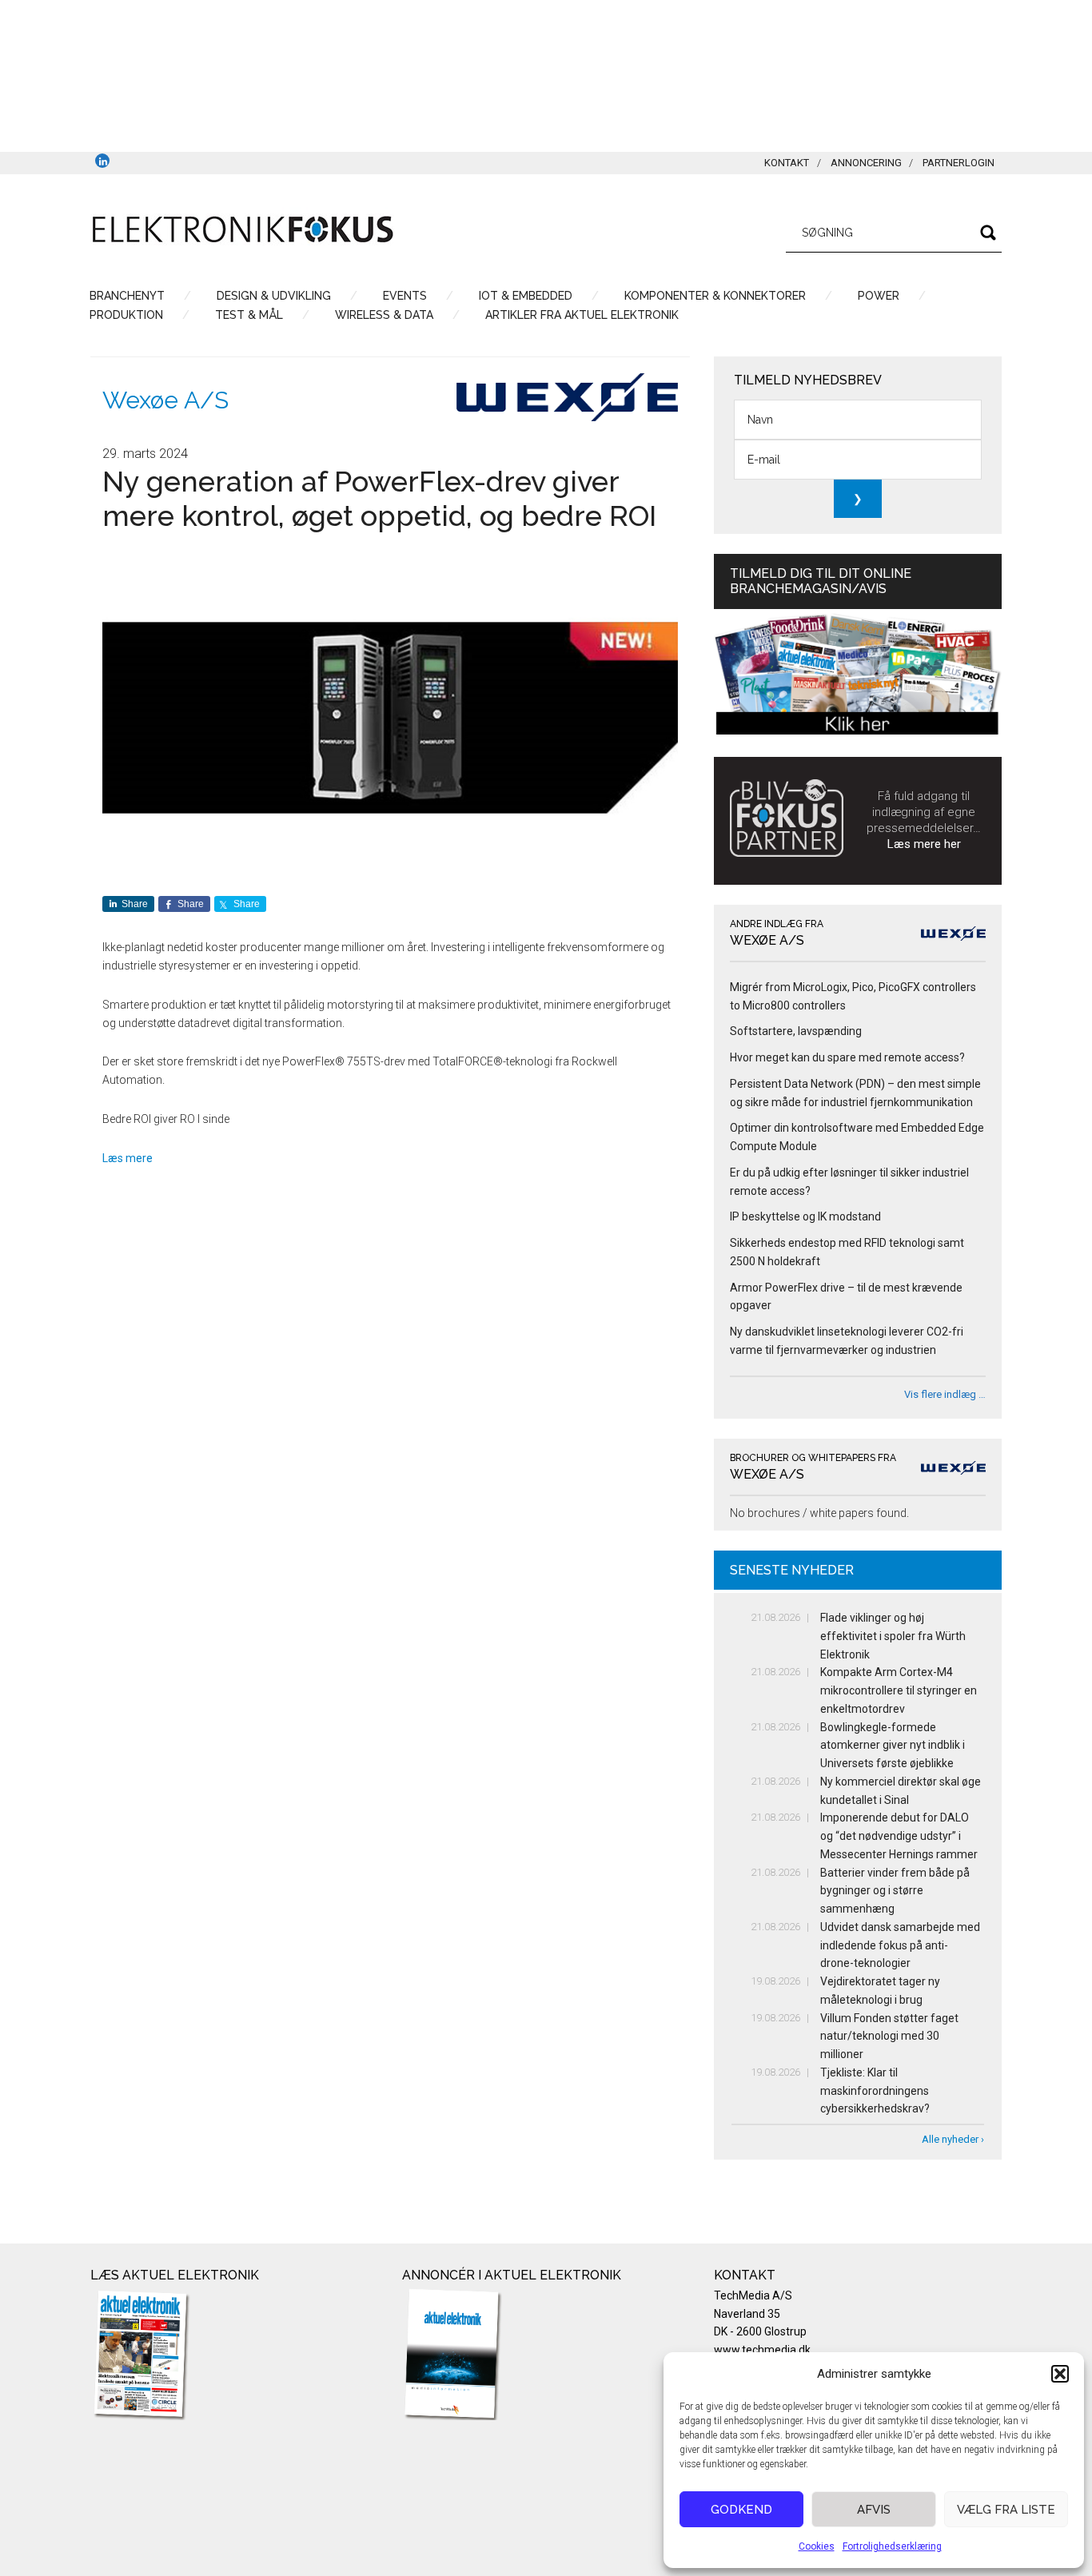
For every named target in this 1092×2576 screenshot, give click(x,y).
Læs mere (128, 1158)
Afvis (874, 2510)
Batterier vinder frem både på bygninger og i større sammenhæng (895, 1891)
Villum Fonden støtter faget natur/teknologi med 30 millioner (889, 2037)
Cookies (817, 2546)
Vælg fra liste (1006, 2510)
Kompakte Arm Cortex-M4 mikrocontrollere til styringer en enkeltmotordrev (899, 1690)
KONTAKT (787, 163)
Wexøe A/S (165, 400)
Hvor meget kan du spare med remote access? (847, 1057)
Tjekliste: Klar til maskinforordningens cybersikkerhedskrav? (875, 2091)
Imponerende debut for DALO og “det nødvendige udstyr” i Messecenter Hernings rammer (899, 1836)
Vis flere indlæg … (945, 1394)
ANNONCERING (866, 163)
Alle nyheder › (953, 2139)
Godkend (741, 2510)
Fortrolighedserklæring (892, 2546)
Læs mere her (924, 844)
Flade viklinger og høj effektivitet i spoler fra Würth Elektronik (893, 1636)
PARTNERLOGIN (958, 163)
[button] (1060, 2374)
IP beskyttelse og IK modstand (805, 1216)
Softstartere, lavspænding (796, 1031)
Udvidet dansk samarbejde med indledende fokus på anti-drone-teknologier (900, 1945)
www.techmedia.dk (762, 2350)
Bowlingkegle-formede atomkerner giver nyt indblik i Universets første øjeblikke (893, 1746)
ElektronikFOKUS (242, 230)
